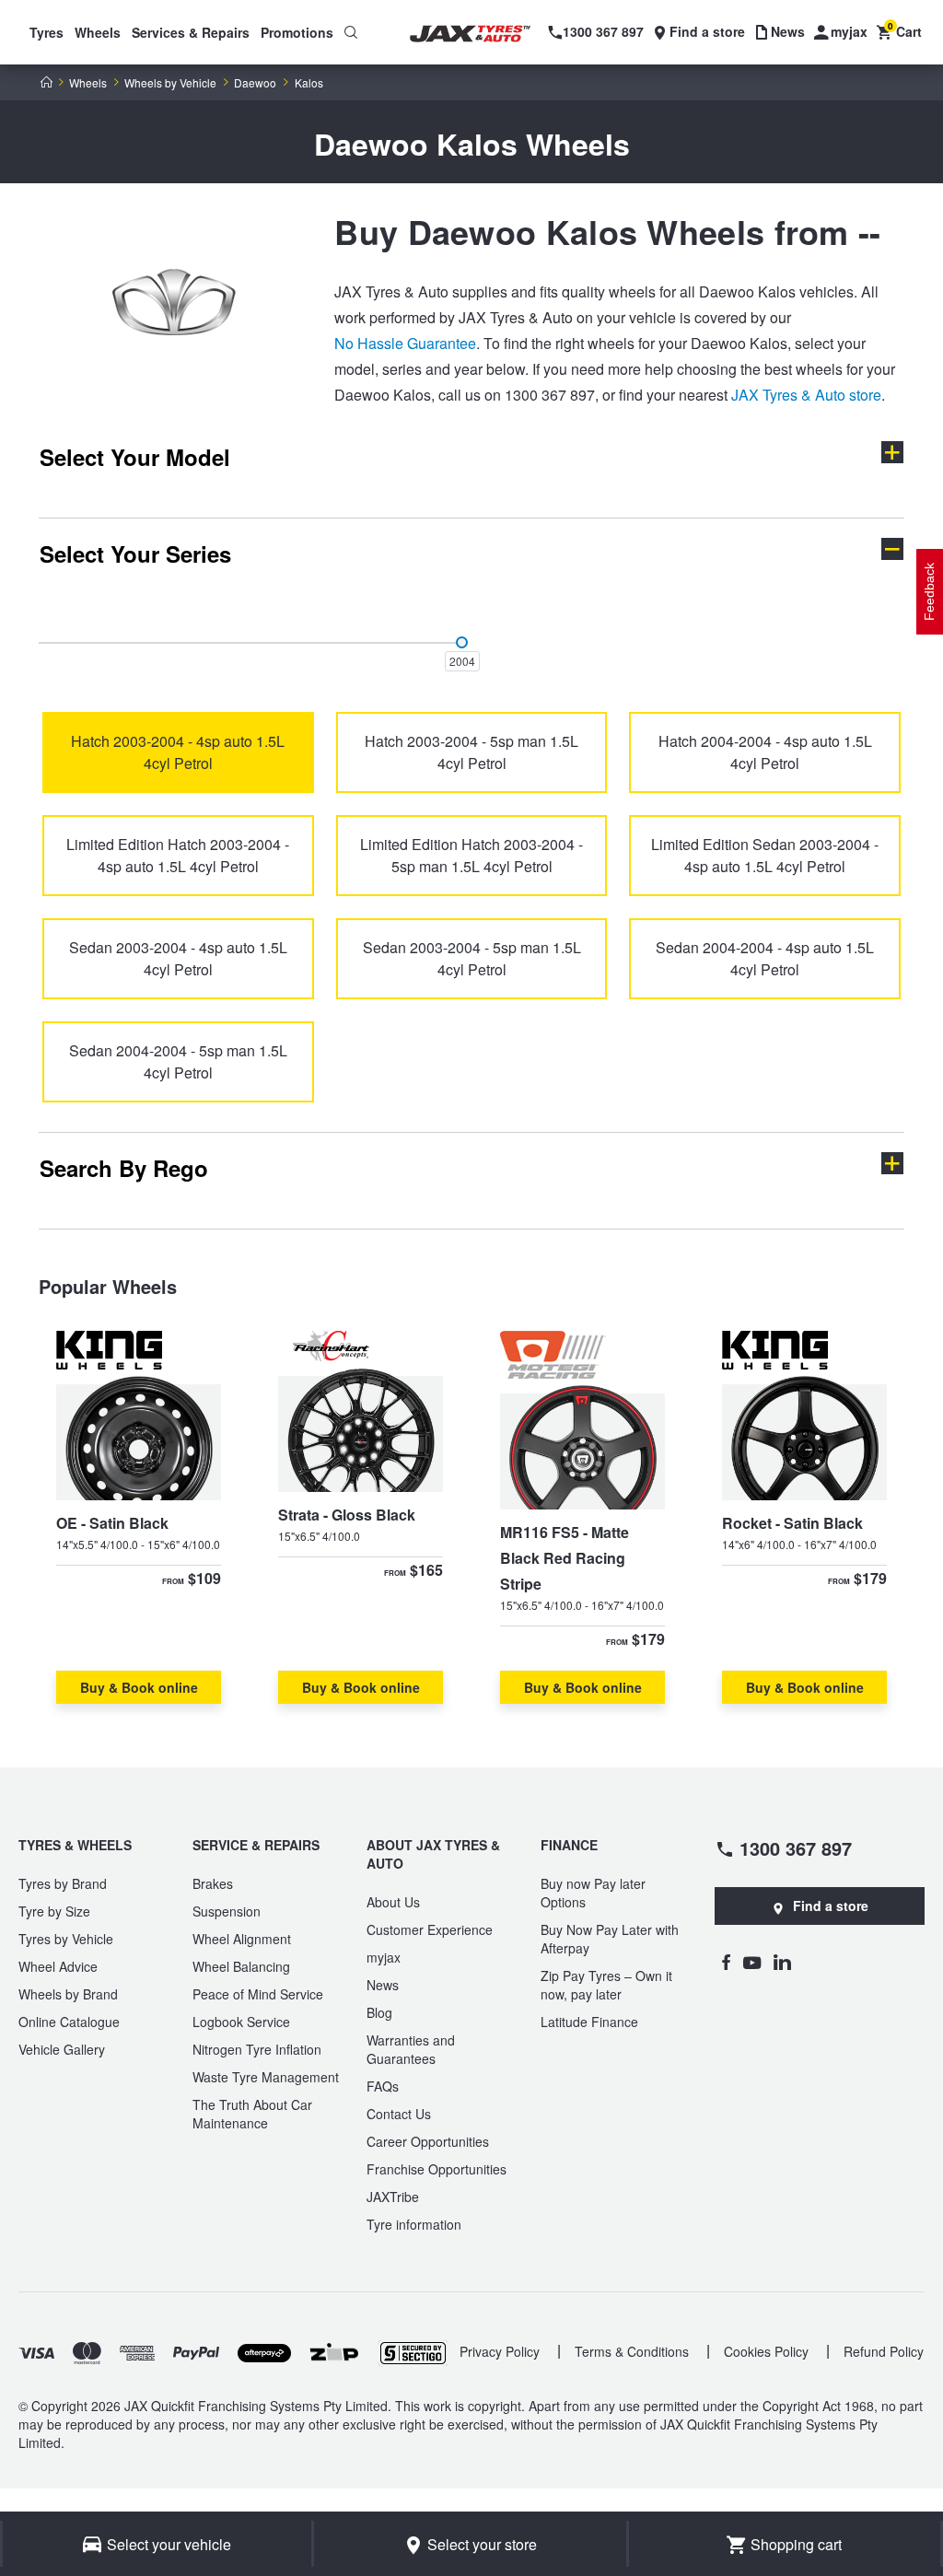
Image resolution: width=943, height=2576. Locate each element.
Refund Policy (884, 2351)
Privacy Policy (500, 2351)
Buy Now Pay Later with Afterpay (610, 1939)
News (383, 1985)
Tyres (47, 32)
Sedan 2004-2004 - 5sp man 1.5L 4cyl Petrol (178, 1061)
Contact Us (399, 2114)
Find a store (831, 1906)
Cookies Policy (766, 2351)
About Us (393, 1902)
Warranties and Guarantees (411, 2049)
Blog (379, 2012)
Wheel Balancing (241, 1966)
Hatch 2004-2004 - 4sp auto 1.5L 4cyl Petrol (765, 752)
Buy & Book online (139, 1687)
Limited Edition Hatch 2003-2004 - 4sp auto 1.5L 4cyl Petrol (178, 855)
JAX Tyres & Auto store (806, 395)
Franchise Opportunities (437, 2169)
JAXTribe (393, 2197)
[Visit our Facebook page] (726, 1962)
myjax (384, 1957)
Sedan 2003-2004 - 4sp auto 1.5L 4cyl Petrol (178, 958)
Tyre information (414, 2224)
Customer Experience (430, 1929)
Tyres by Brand (63, 1883)
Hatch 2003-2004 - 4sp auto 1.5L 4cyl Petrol (178, 752)
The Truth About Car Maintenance (252, 2114)
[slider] (462, 642)
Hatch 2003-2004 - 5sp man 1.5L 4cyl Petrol (471, 752)
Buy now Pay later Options (593, 1893)
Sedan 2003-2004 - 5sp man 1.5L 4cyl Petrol (472, 958)
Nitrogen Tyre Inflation (257, 2049)
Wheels (98, 32)
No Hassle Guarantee (405, 343)
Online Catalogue (69, 2022)
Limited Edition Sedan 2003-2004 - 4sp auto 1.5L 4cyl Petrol (765, 855)
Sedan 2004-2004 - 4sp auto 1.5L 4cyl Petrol (765, 958)
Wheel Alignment (242, 1939)
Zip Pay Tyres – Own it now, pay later (606, 1985)
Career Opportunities (428, 2141)
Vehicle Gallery (62, 2049)
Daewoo (255, 83)
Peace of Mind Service (258, 1994)
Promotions (297, 32)
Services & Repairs (191, 32)
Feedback (929, 592)
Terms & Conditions (632, 2351)
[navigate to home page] (482, 34)
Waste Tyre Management (266, 2077)
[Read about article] (139, 1517)
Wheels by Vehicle (170, 83)
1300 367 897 (796, 1847)
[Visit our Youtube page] (752, 1962)
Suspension (227, 1911)
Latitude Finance (589, 2022)
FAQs (383, 2086)
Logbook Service (241, 2022)
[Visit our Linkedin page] (782, 1962)
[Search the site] (351, 32)
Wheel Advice (58, 1966)
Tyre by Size (54, 1911)
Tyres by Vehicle (66, 1939)
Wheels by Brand (68, 1994)
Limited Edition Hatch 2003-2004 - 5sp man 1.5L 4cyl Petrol (471, 855)
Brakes (213, 1883)
